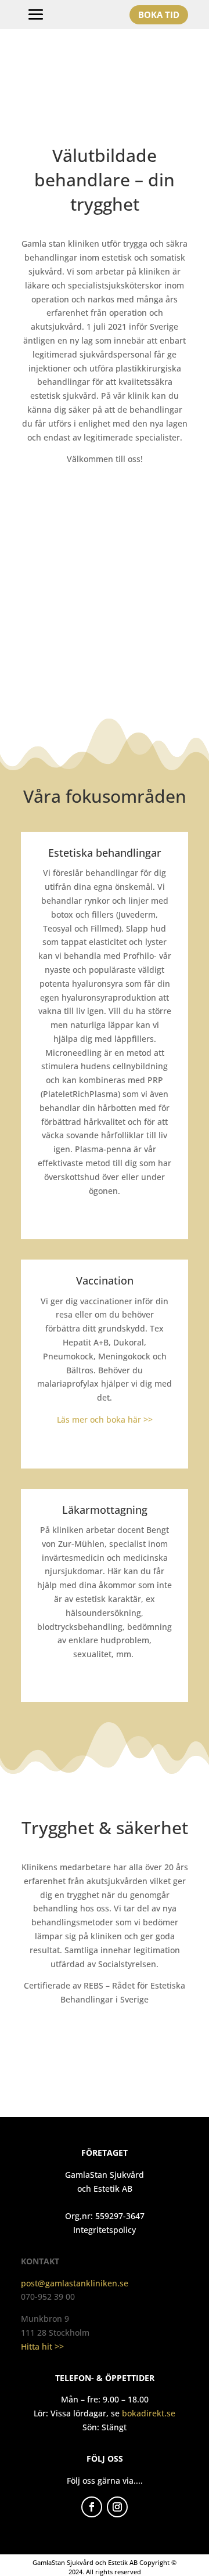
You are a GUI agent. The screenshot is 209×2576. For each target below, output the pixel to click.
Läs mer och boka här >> (105, 1419)
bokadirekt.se (149, 2413)
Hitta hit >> (42, 2346)
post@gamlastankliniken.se (75, 2283)
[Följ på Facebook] (92, 2507)
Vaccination (105, 1280)
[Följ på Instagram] (117, 2507)
